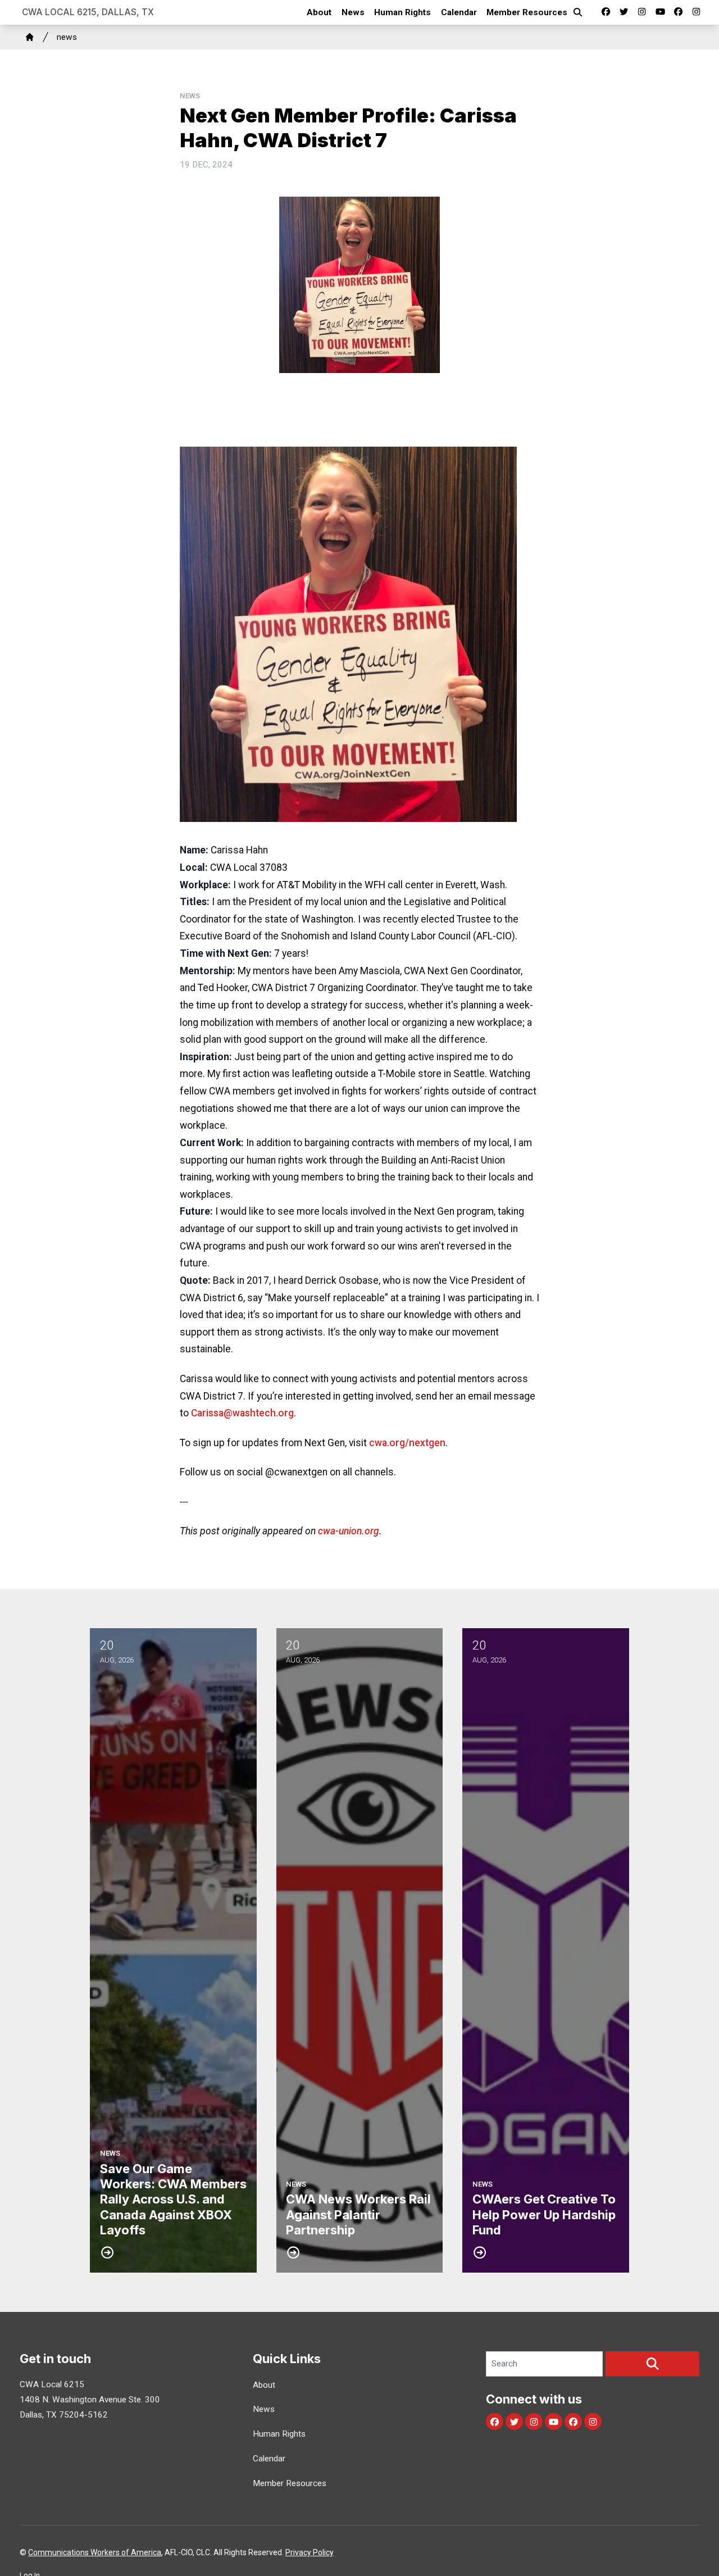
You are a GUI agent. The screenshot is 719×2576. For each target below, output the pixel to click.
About (319, 12)
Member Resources (527, 12)
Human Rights (402, 12)
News (353, 12)
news (67, 37)
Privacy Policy (310, 2552)
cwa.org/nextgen (407, 1443)
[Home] (30, 37)
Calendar (459, 12)
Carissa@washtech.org (242, 1413)
